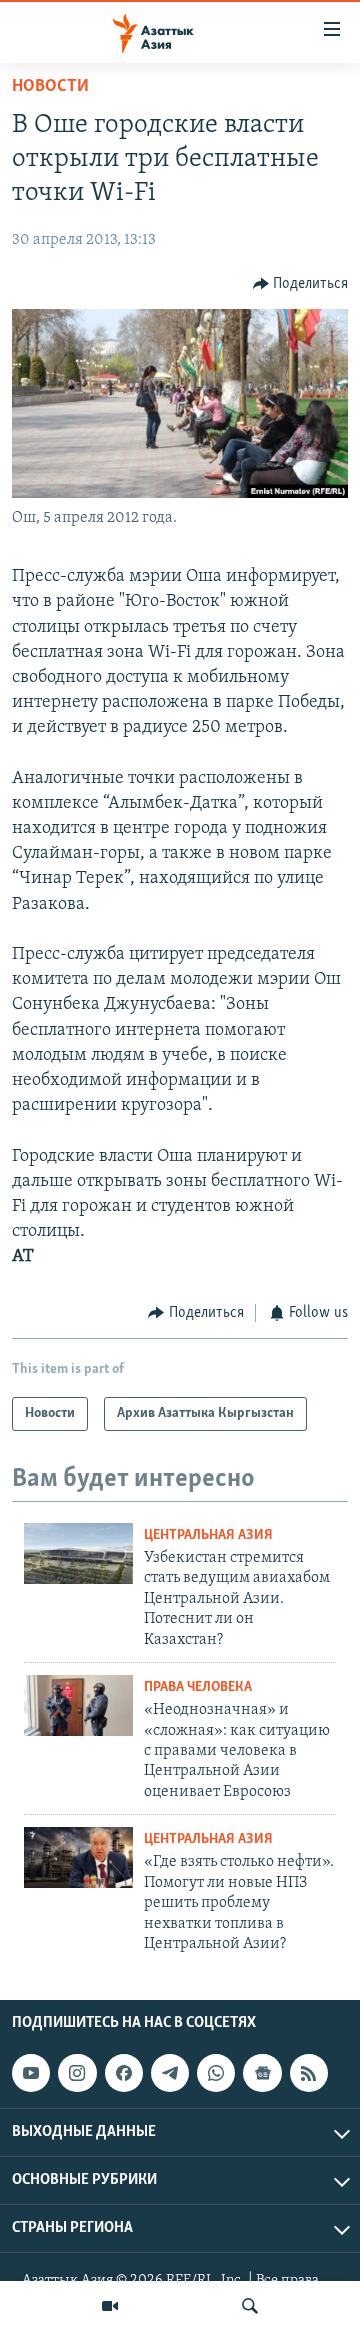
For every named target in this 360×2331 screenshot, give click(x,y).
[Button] (301, 284)
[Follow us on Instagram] (77, 2073)
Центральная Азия (208, 1535)
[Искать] (250, 2306)
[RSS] (309, 2073)
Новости (50, 87)
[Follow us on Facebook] (124, 2073)
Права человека (198, 1687)
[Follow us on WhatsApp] (216, 2073)
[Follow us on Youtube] (31, 2073)
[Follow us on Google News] (262, 2073)
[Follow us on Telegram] (170, 2073)
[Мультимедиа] (110, 2306)
